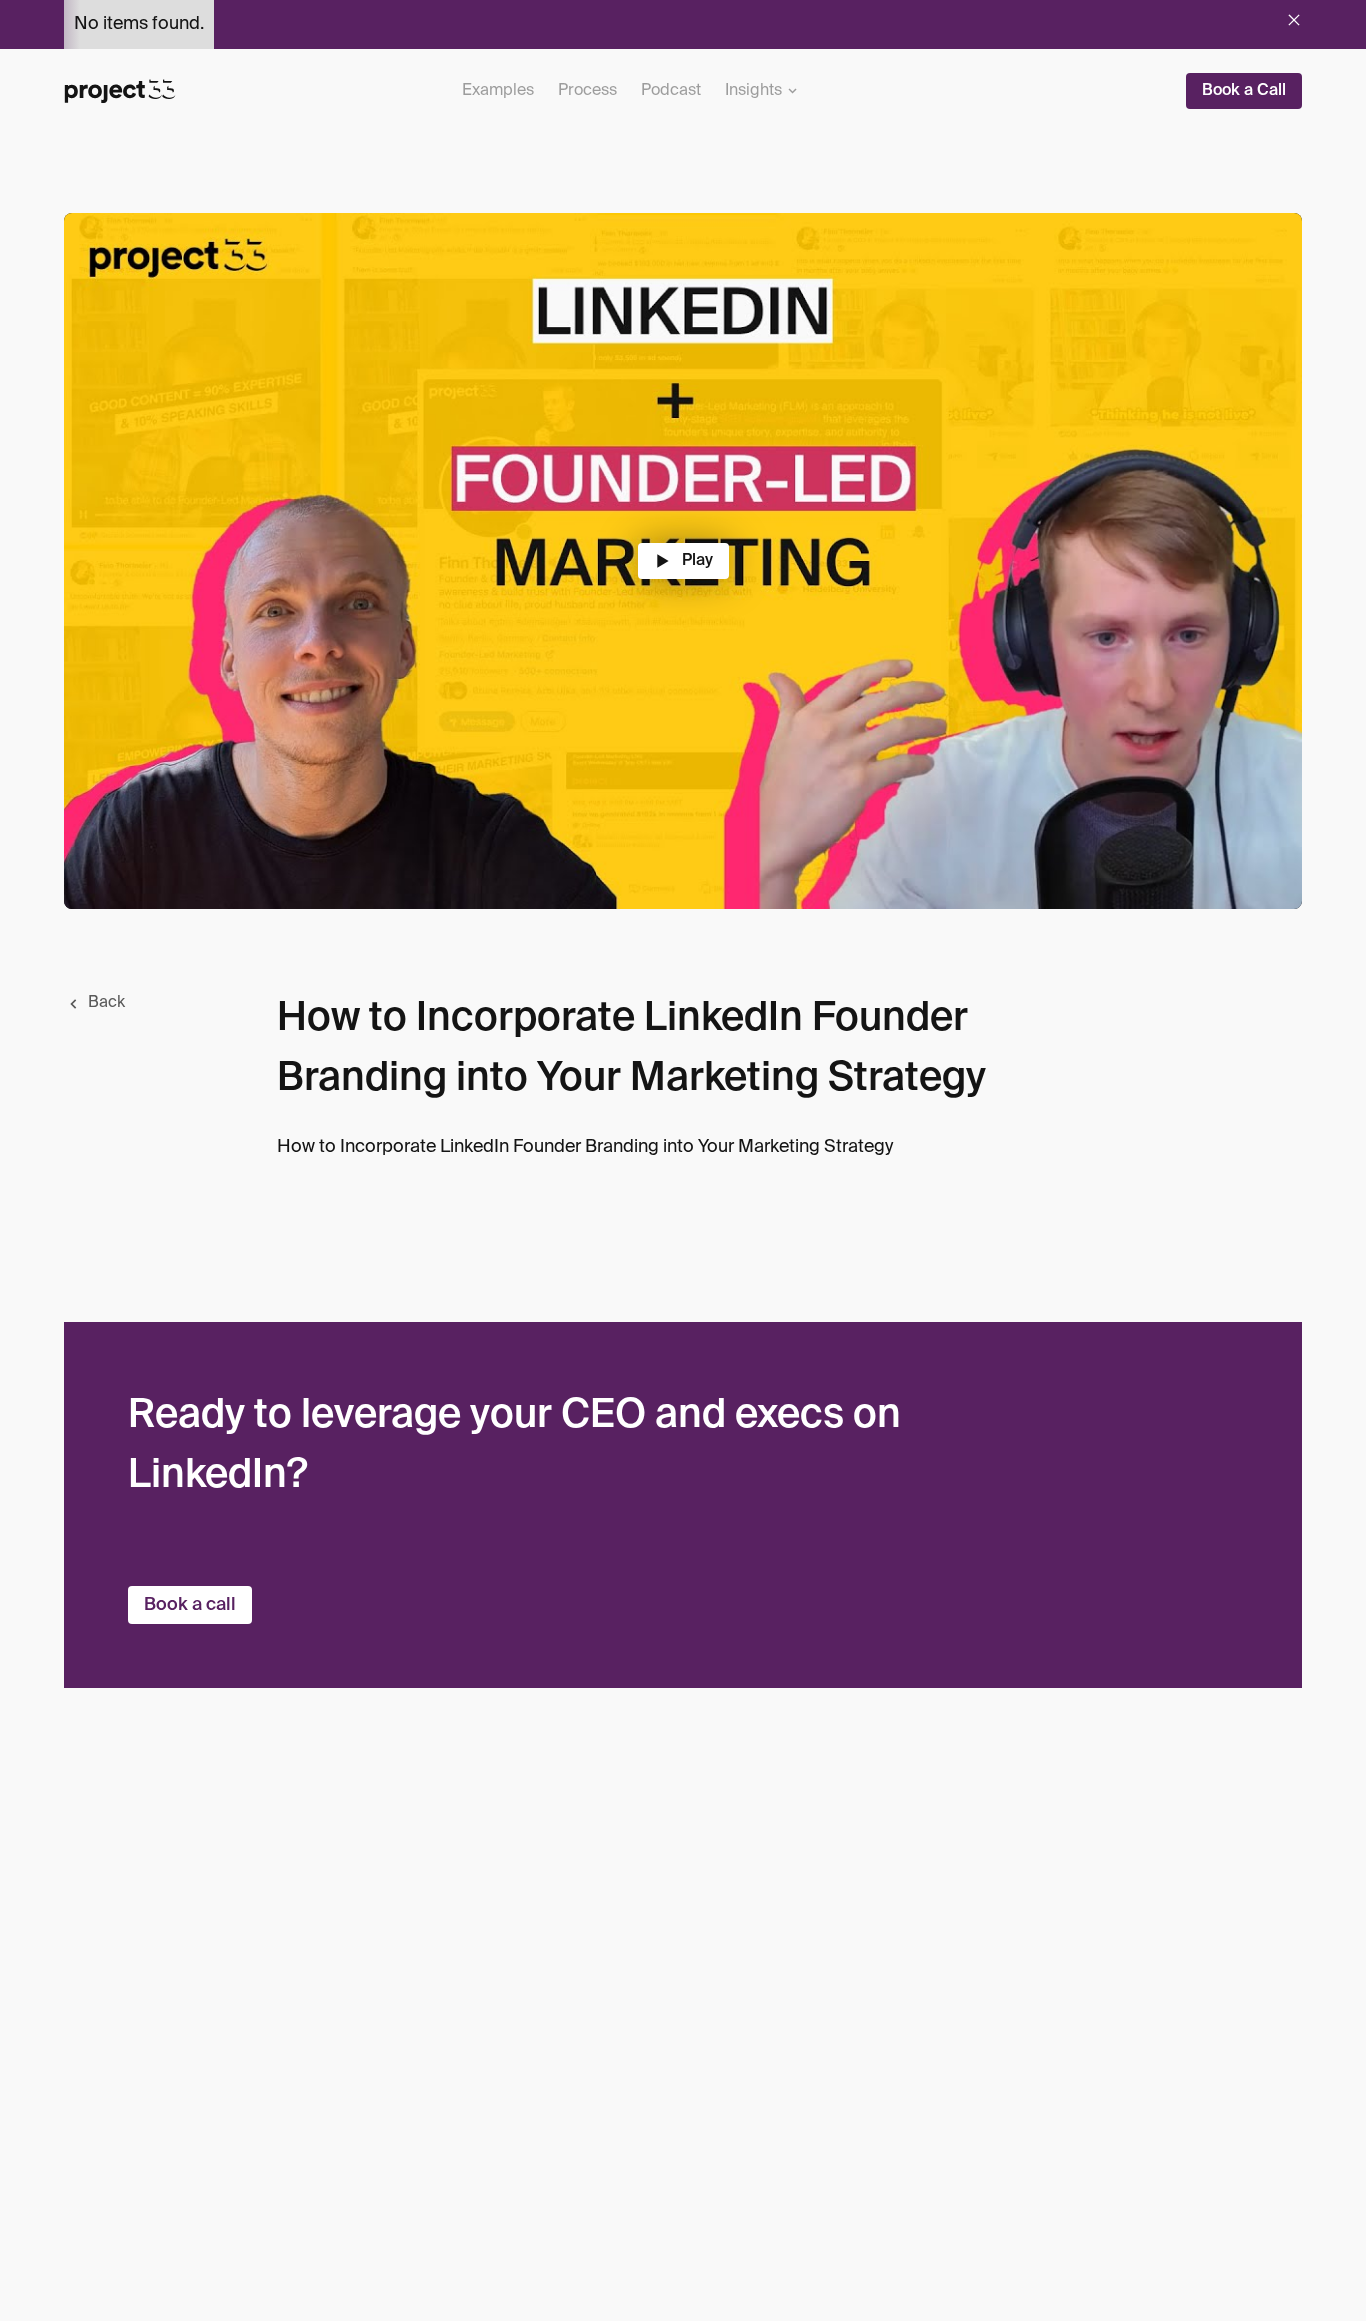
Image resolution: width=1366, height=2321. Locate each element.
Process (587, 90)
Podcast (671, 90)
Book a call (190, 1605)
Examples (498, 90)
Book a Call (1244, 91)
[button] (761, 90)
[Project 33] (120, 91)
